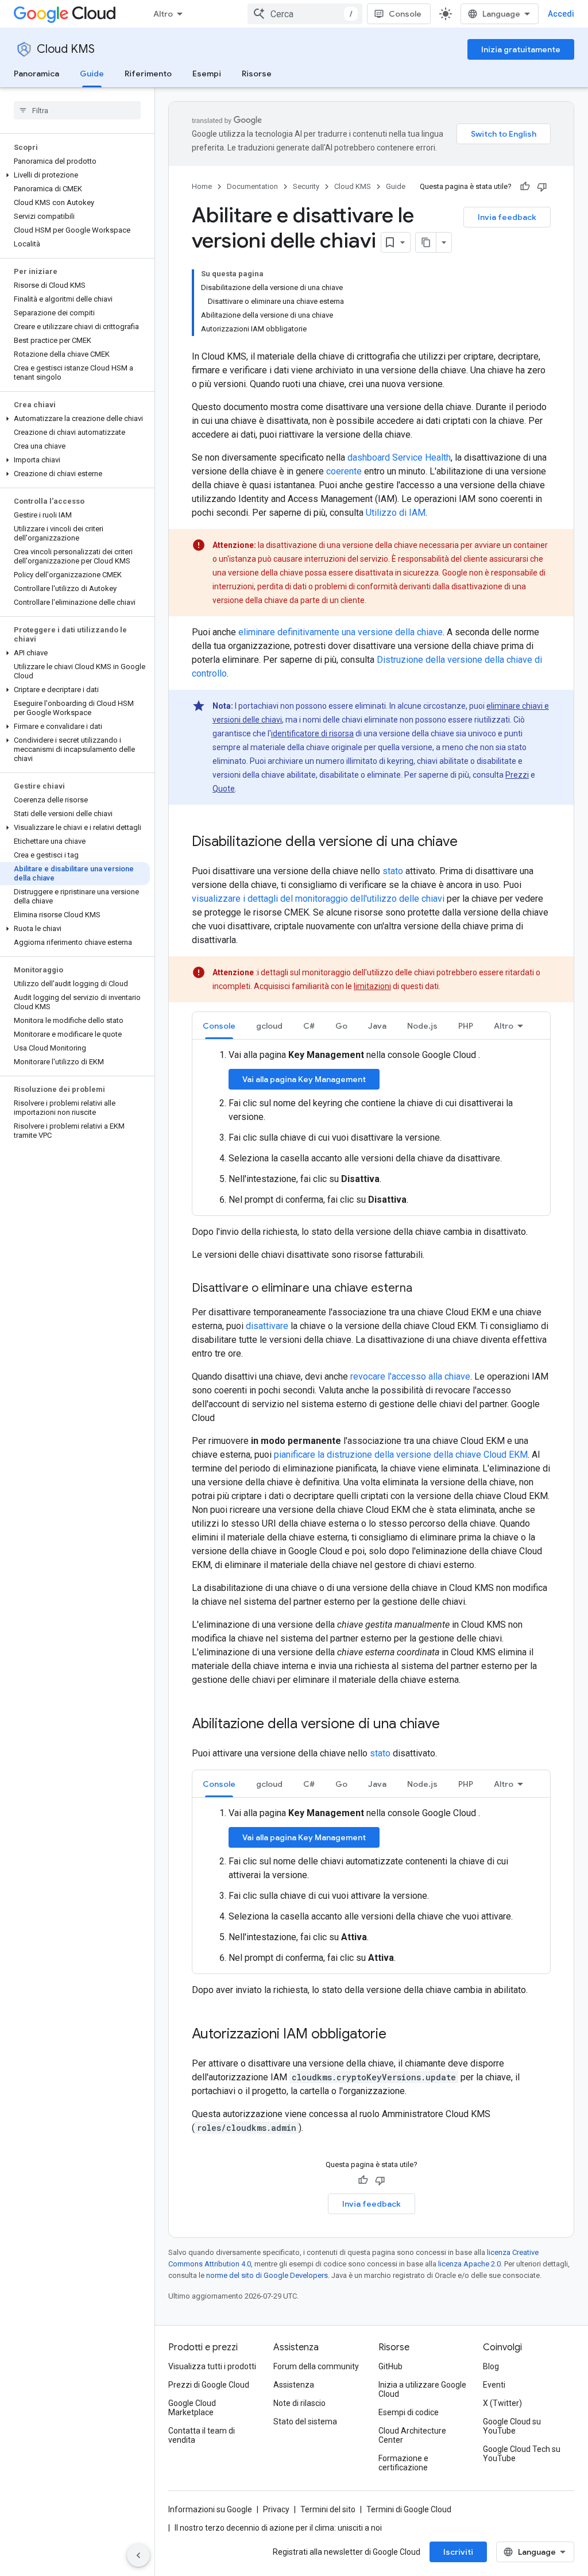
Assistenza (294, 2385)
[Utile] (525, 187)
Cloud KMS (66, 49)
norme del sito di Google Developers (267, 2275)
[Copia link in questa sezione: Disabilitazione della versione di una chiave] (469, 843)
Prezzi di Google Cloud (209, 2385)
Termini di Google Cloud (409, 2509)
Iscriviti (458, 2552)
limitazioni (372, 986)
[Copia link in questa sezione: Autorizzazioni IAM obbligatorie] (398, 2035)
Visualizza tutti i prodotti (212, 2366)
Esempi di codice (409, 2412)
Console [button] (219, 1026)
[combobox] (305, 14)
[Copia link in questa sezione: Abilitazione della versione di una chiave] (451, 1725)
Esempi (207, 74)
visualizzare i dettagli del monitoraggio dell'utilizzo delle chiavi (318, 899)
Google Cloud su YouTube (512, 2426)
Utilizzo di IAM (396, 513)
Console (405, 14)
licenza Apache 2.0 (469, 2264)
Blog (491, 2366)
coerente (344, 471)
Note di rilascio (299, 2403)
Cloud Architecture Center (412, 2435)
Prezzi (517, 775)
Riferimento (148, 74)
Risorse (257, 74)
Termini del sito (328, 2509)
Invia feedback (507, 217)
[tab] (219, 1026)
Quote (224, 789)
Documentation (252, 186)
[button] (75, 175)
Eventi (494, 2385)
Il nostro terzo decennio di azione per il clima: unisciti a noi (278, 2528)
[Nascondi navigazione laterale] (138, 2555)
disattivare (267, 1326)
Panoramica (36, 74)
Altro (163, 14)
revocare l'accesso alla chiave (410, 1376)
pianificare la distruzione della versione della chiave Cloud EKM (401, 1455)
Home (202, 186)
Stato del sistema (305, 2421)
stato (393, 871)
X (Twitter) (502, 2403)
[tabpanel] (371, 1127)
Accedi (561, 14)
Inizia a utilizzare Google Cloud (422, 2389)
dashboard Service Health (399, 457)
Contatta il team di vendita (202, 2435)
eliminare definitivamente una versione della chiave (341, 632)
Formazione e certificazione (403, 2463)
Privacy (276, 2509)
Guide (92, 74)
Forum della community (316, 2366)
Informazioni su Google (210, 2509)
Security (306, 186)
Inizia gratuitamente (521, 49)
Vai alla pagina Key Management (304, 1079)
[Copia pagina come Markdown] (426, 242)
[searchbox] (77, 110)
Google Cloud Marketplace (192, 2408)
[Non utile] (542, 187)
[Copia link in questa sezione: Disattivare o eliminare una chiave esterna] (424, 1289)
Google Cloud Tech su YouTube (522, 2454)
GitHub (390, 2366)
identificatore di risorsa (312, 733)
